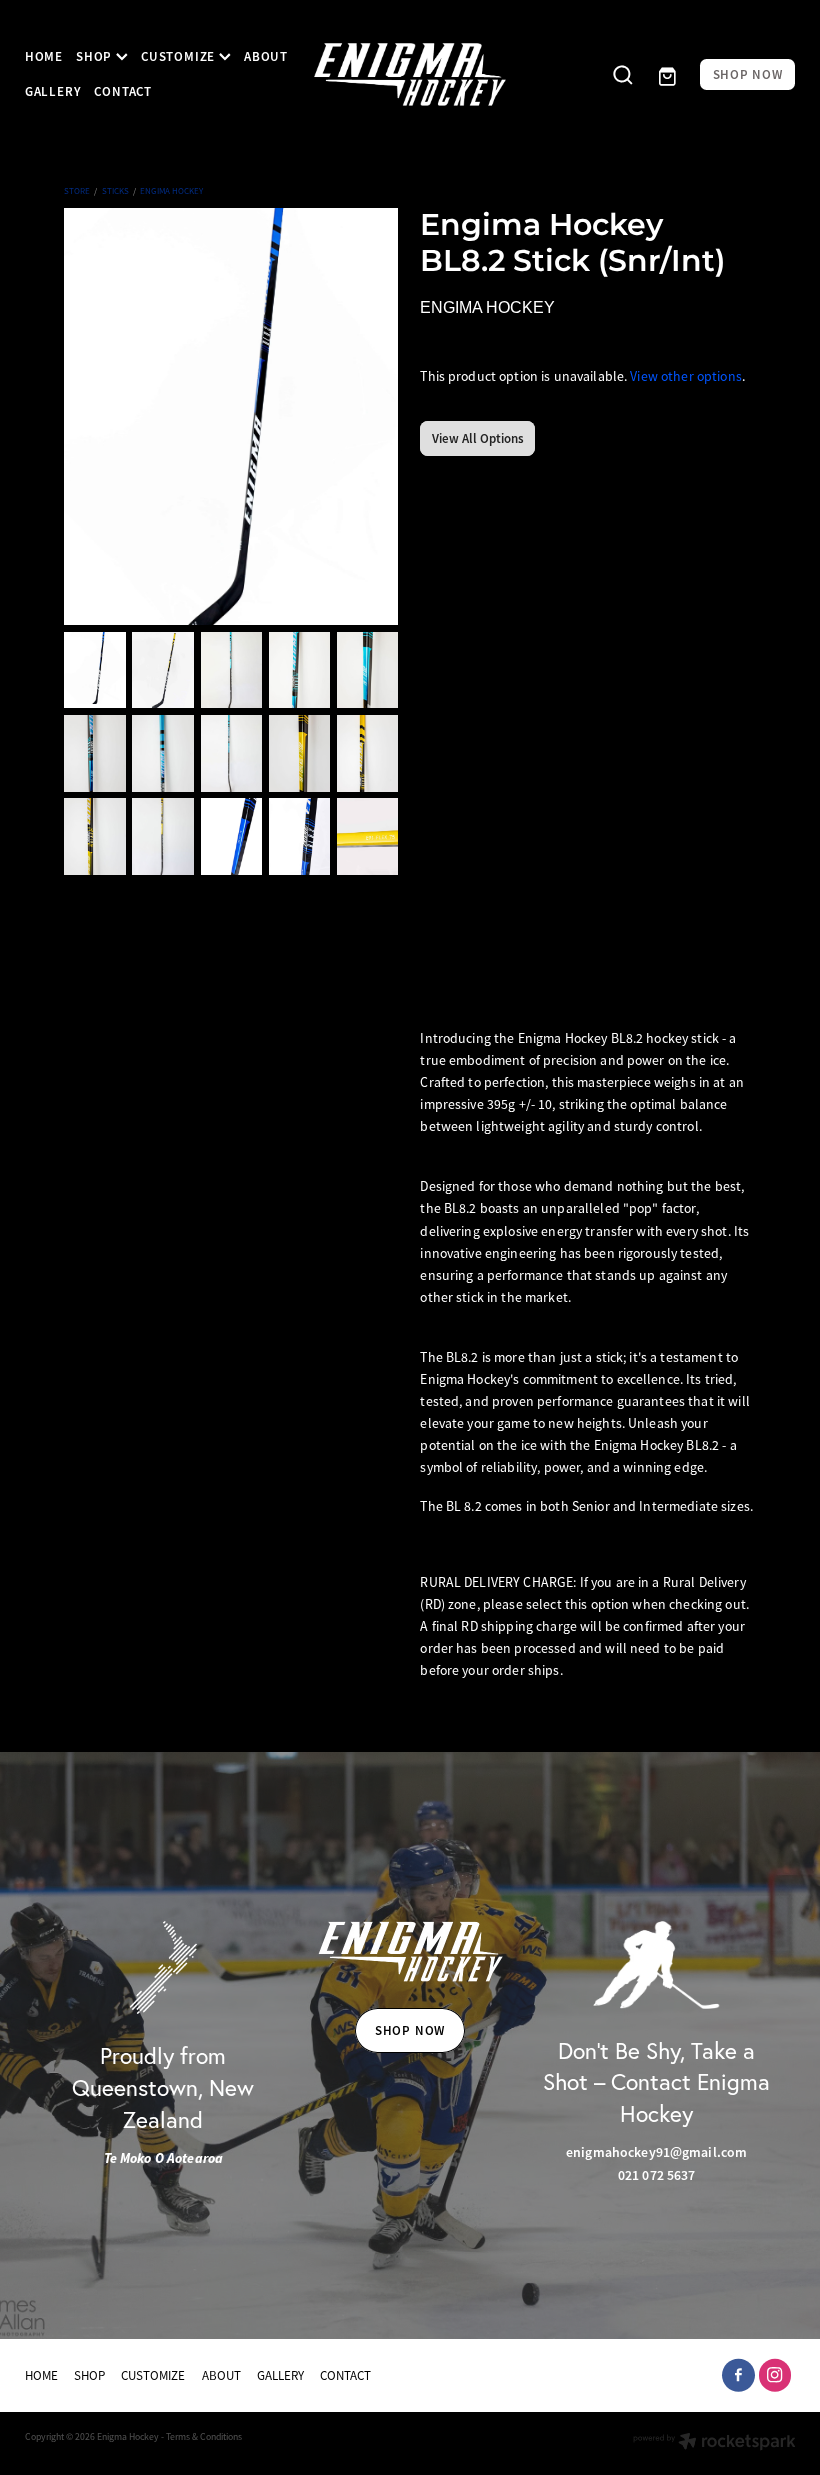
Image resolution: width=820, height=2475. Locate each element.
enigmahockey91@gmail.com (656, 2152)
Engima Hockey (171, 191)
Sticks (115, 191)
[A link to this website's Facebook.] (738, 2375)
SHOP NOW (748, 74)
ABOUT (266, 56)
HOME (44, 56)
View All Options (478, 438)
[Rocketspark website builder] (714, 2443)
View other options (686, 376)
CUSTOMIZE (180, 56)
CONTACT (122, 91)
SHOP (96, 56)
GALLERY (53, 91)
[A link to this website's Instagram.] (775, 2375)
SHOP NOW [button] (410, 2030)
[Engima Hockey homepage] (410, 74)
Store (77, 191)
